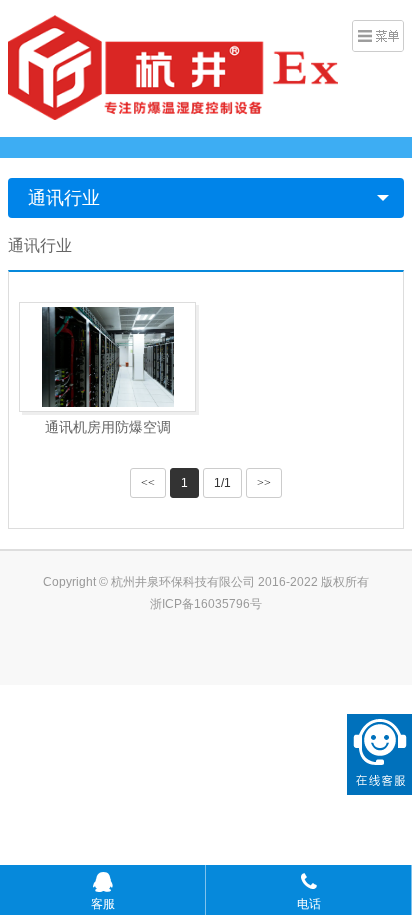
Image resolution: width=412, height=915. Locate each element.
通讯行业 (64, 198)
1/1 (222, 483)
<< (148, 483)
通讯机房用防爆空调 (108, 427)
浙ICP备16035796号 (206, 604)
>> (264, 483)
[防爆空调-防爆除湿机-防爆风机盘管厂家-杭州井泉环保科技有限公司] (173, 66)
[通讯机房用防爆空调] (107, 357)
